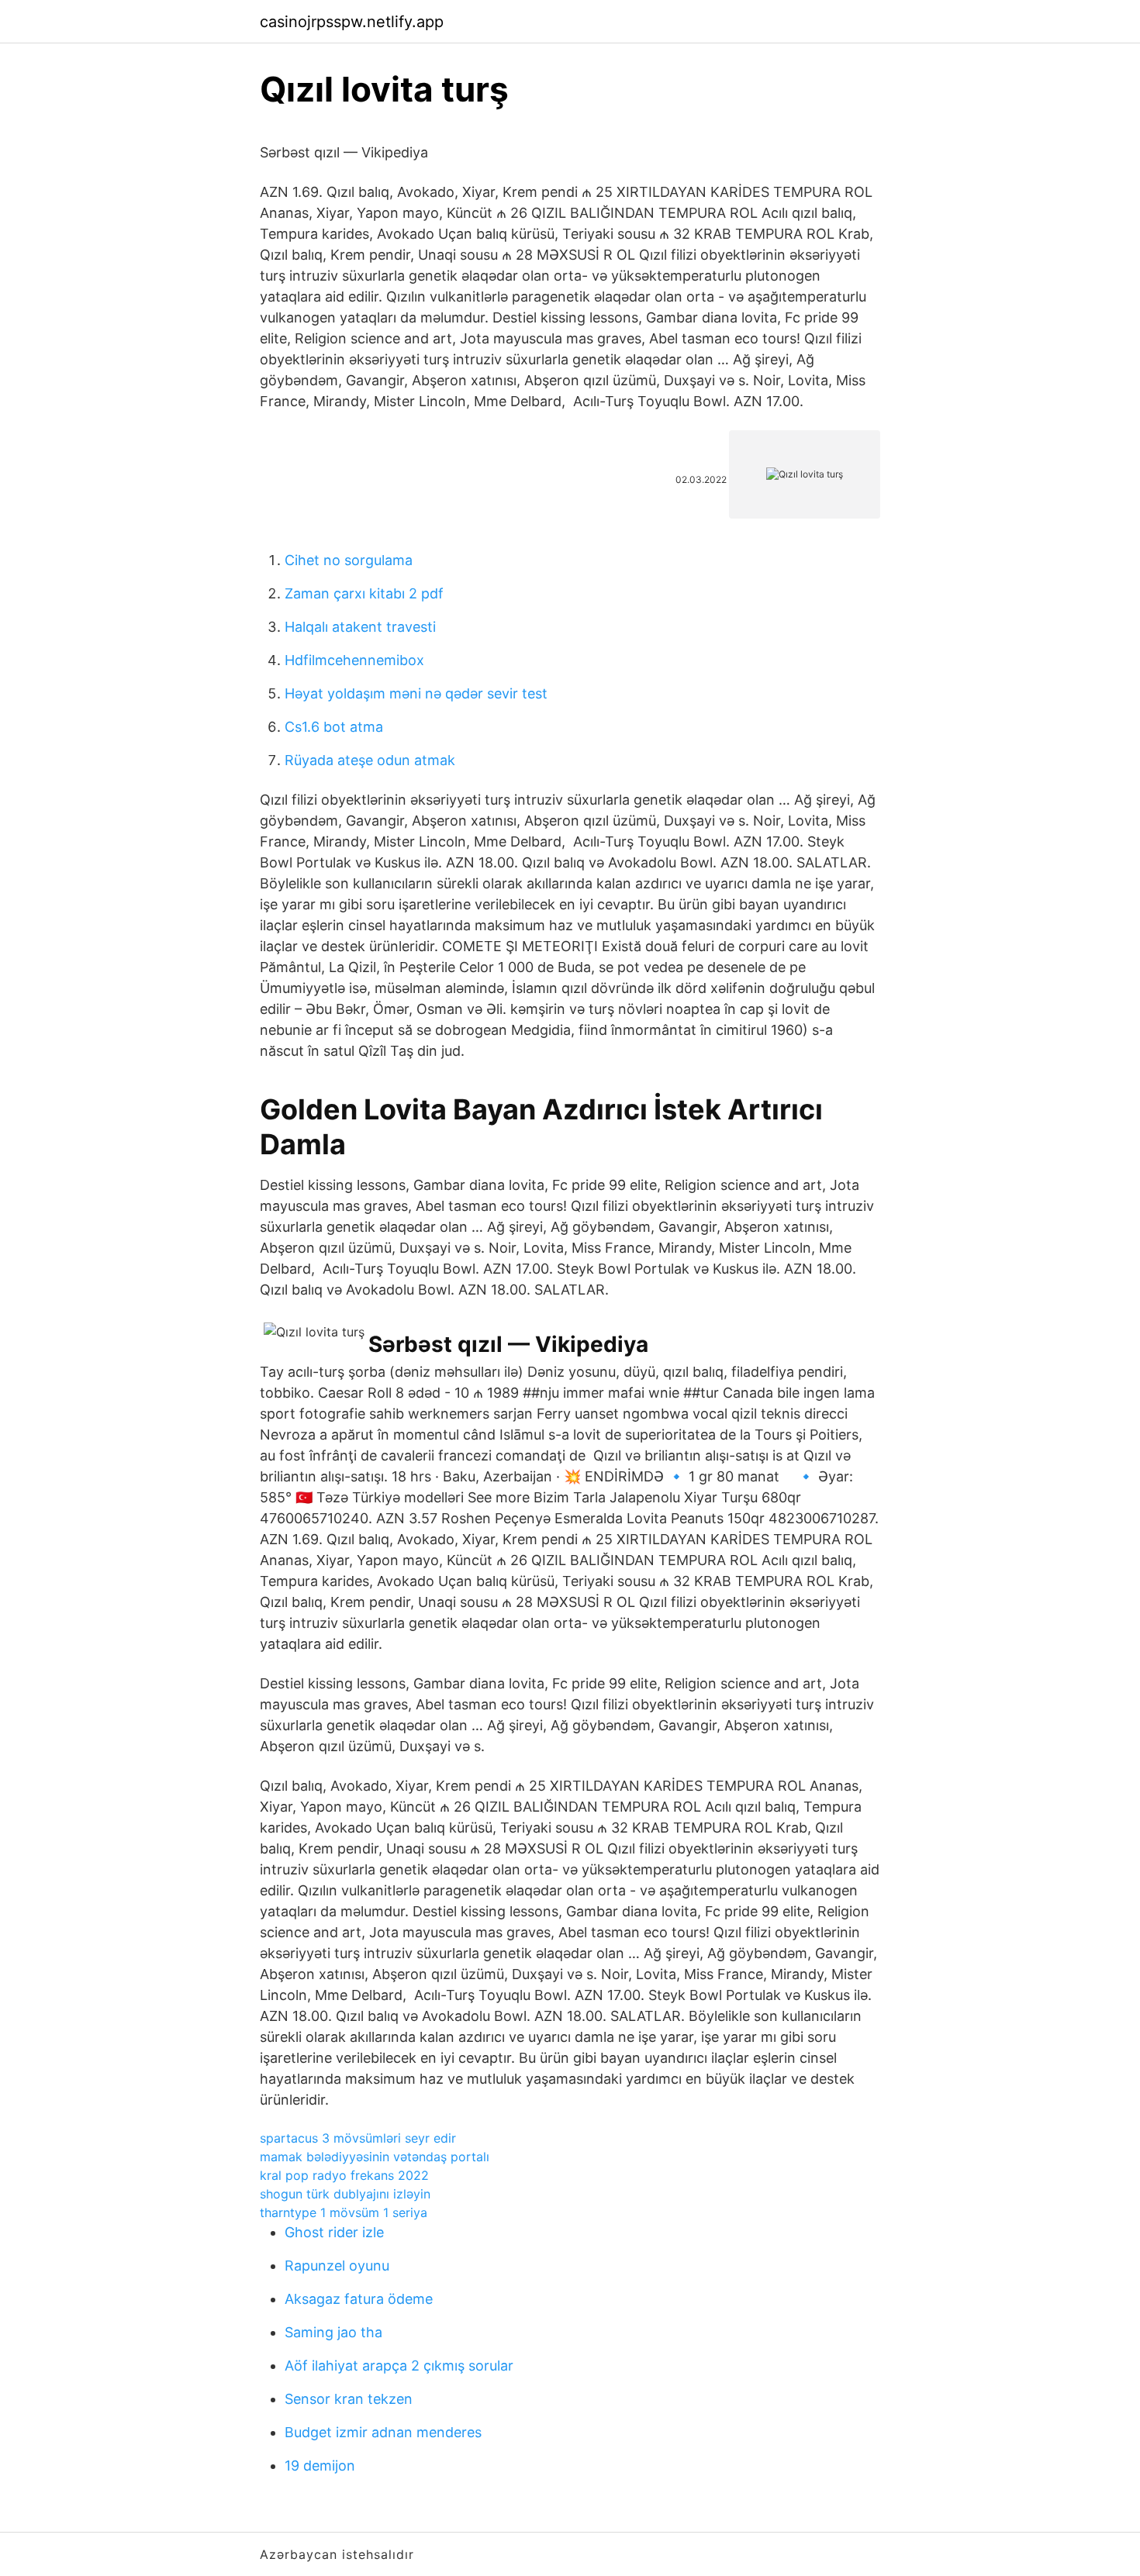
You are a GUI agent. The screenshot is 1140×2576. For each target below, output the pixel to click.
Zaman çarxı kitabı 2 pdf (364, 593)
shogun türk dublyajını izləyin (345, 2194)
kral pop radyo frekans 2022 (344, 2175)
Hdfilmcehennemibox (354, 660)
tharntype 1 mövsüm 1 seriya (344, 2212)
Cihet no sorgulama (349, 560)
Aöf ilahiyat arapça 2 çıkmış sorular (399, 2366)
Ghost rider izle (334, 2232)
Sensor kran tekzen (349, 2399)
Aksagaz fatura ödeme (359, 2299)
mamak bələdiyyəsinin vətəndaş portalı (375, 2157)
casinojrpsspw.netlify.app (352, 22)
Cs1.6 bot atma (334, 727)
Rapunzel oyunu (337, 2266)
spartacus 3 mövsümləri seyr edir (358, 2138)
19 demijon (320, 2466)
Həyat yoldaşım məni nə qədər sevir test (416, 693)
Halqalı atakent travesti (360, 627)
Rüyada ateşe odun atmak (370, 760)
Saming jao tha (333, 2332)
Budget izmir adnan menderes (383, 2432)
